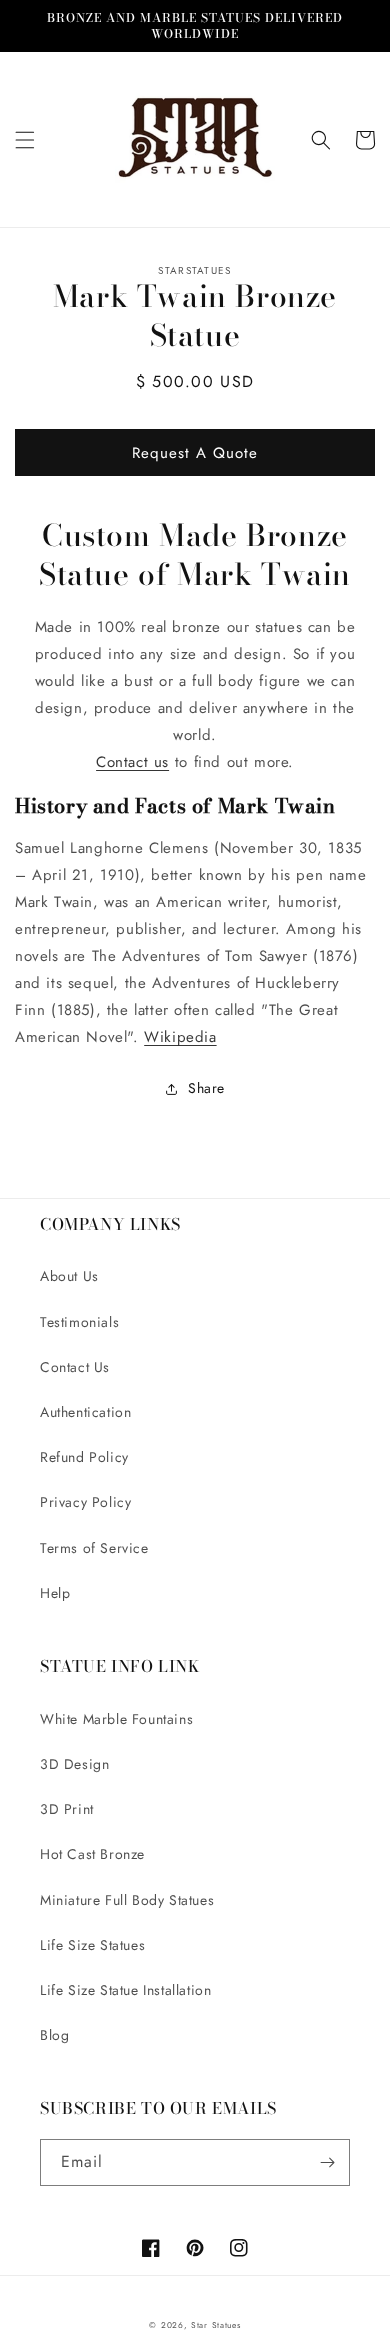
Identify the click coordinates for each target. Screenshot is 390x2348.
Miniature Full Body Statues (127, 1900)
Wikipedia (180, 1037)
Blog (54, 2035)
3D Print (67, 1809)
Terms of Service (94, 1548)
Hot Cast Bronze (92, 1854)
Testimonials (79, 1322)
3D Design (74, 1764)
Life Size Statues (92, 1945)
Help (55, 1593)
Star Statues (215, 2325)
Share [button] (206, 1088)
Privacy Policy (85, 1502)
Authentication (85, 1412)
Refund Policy (84, 1457)
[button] (25, 140)
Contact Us (75, 1367)
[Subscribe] (327, 2162)
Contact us (132, 762)
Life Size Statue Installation (125, 1990)
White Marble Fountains (116, 1719)
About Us (69, 1276)
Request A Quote (195, 453)
